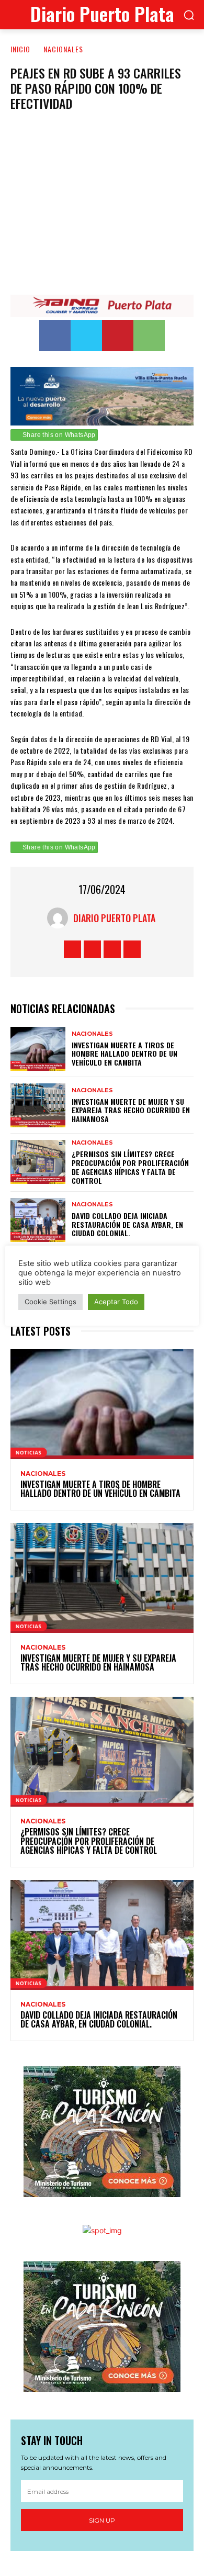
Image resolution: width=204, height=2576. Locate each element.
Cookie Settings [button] (50, 1302)
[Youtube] (132, 949)
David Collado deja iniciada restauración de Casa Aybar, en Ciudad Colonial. (127, 1224)
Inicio (20, 49)
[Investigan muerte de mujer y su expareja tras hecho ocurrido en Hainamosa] (38, 1105)
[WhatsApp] (149, 335)
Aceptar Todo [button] (116, 1302)
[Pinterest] (118, 335)
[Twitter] (86, 335)
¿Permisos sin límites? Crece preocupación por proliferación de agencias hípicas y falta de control (130, 1167)
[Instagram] (92, 949)
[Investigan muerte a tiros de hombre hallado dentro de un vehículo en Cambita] (38, 1049)
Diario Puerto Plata (114, 918)
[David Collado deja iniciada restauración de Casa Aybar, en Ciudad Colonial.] (38, 1220)
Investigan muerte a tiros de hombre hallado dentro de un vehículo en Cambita (124, 1054)
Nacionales (63, 49)
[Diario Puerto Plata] (60, 918)
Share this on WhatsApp (59, 435)
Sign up (102, 2520)
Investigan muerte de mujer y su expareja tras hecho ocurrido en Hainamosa (131, 1110)
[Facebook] (55, 335)
